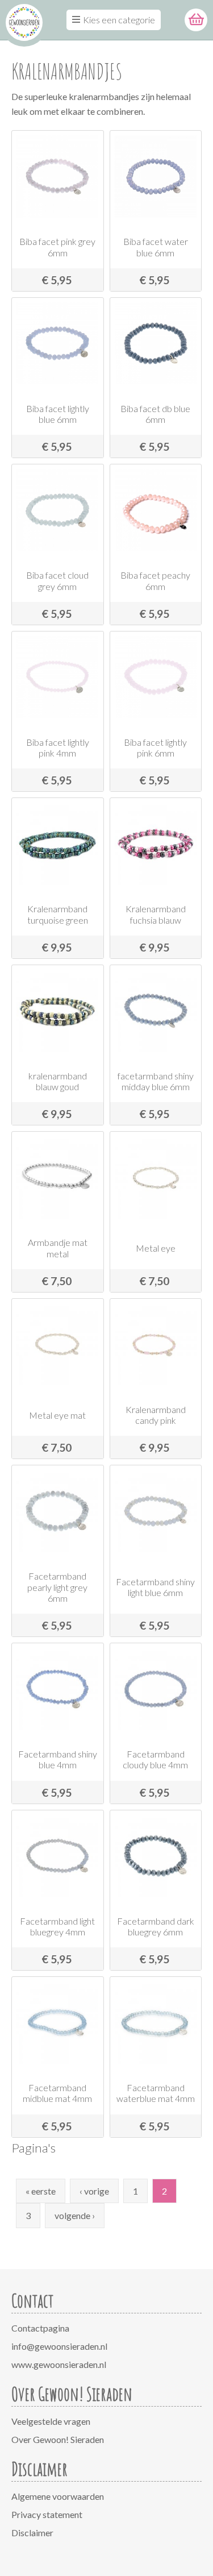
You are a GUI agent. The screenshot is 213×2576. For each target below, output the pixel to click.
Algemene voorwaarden (58, 2496)
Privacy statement (47, 2514)
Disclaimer (32, 2533)
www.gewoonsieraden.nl (59, 2364)
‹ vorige (94, 2191)
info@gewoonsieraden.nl (59, 2346)
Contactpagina (40, 2328)
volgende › (75, 2215)
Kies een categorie (119, 20)
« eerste (41, 2191)
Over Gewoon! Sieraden (58, 2439)
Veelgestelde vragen (51, 2421)
